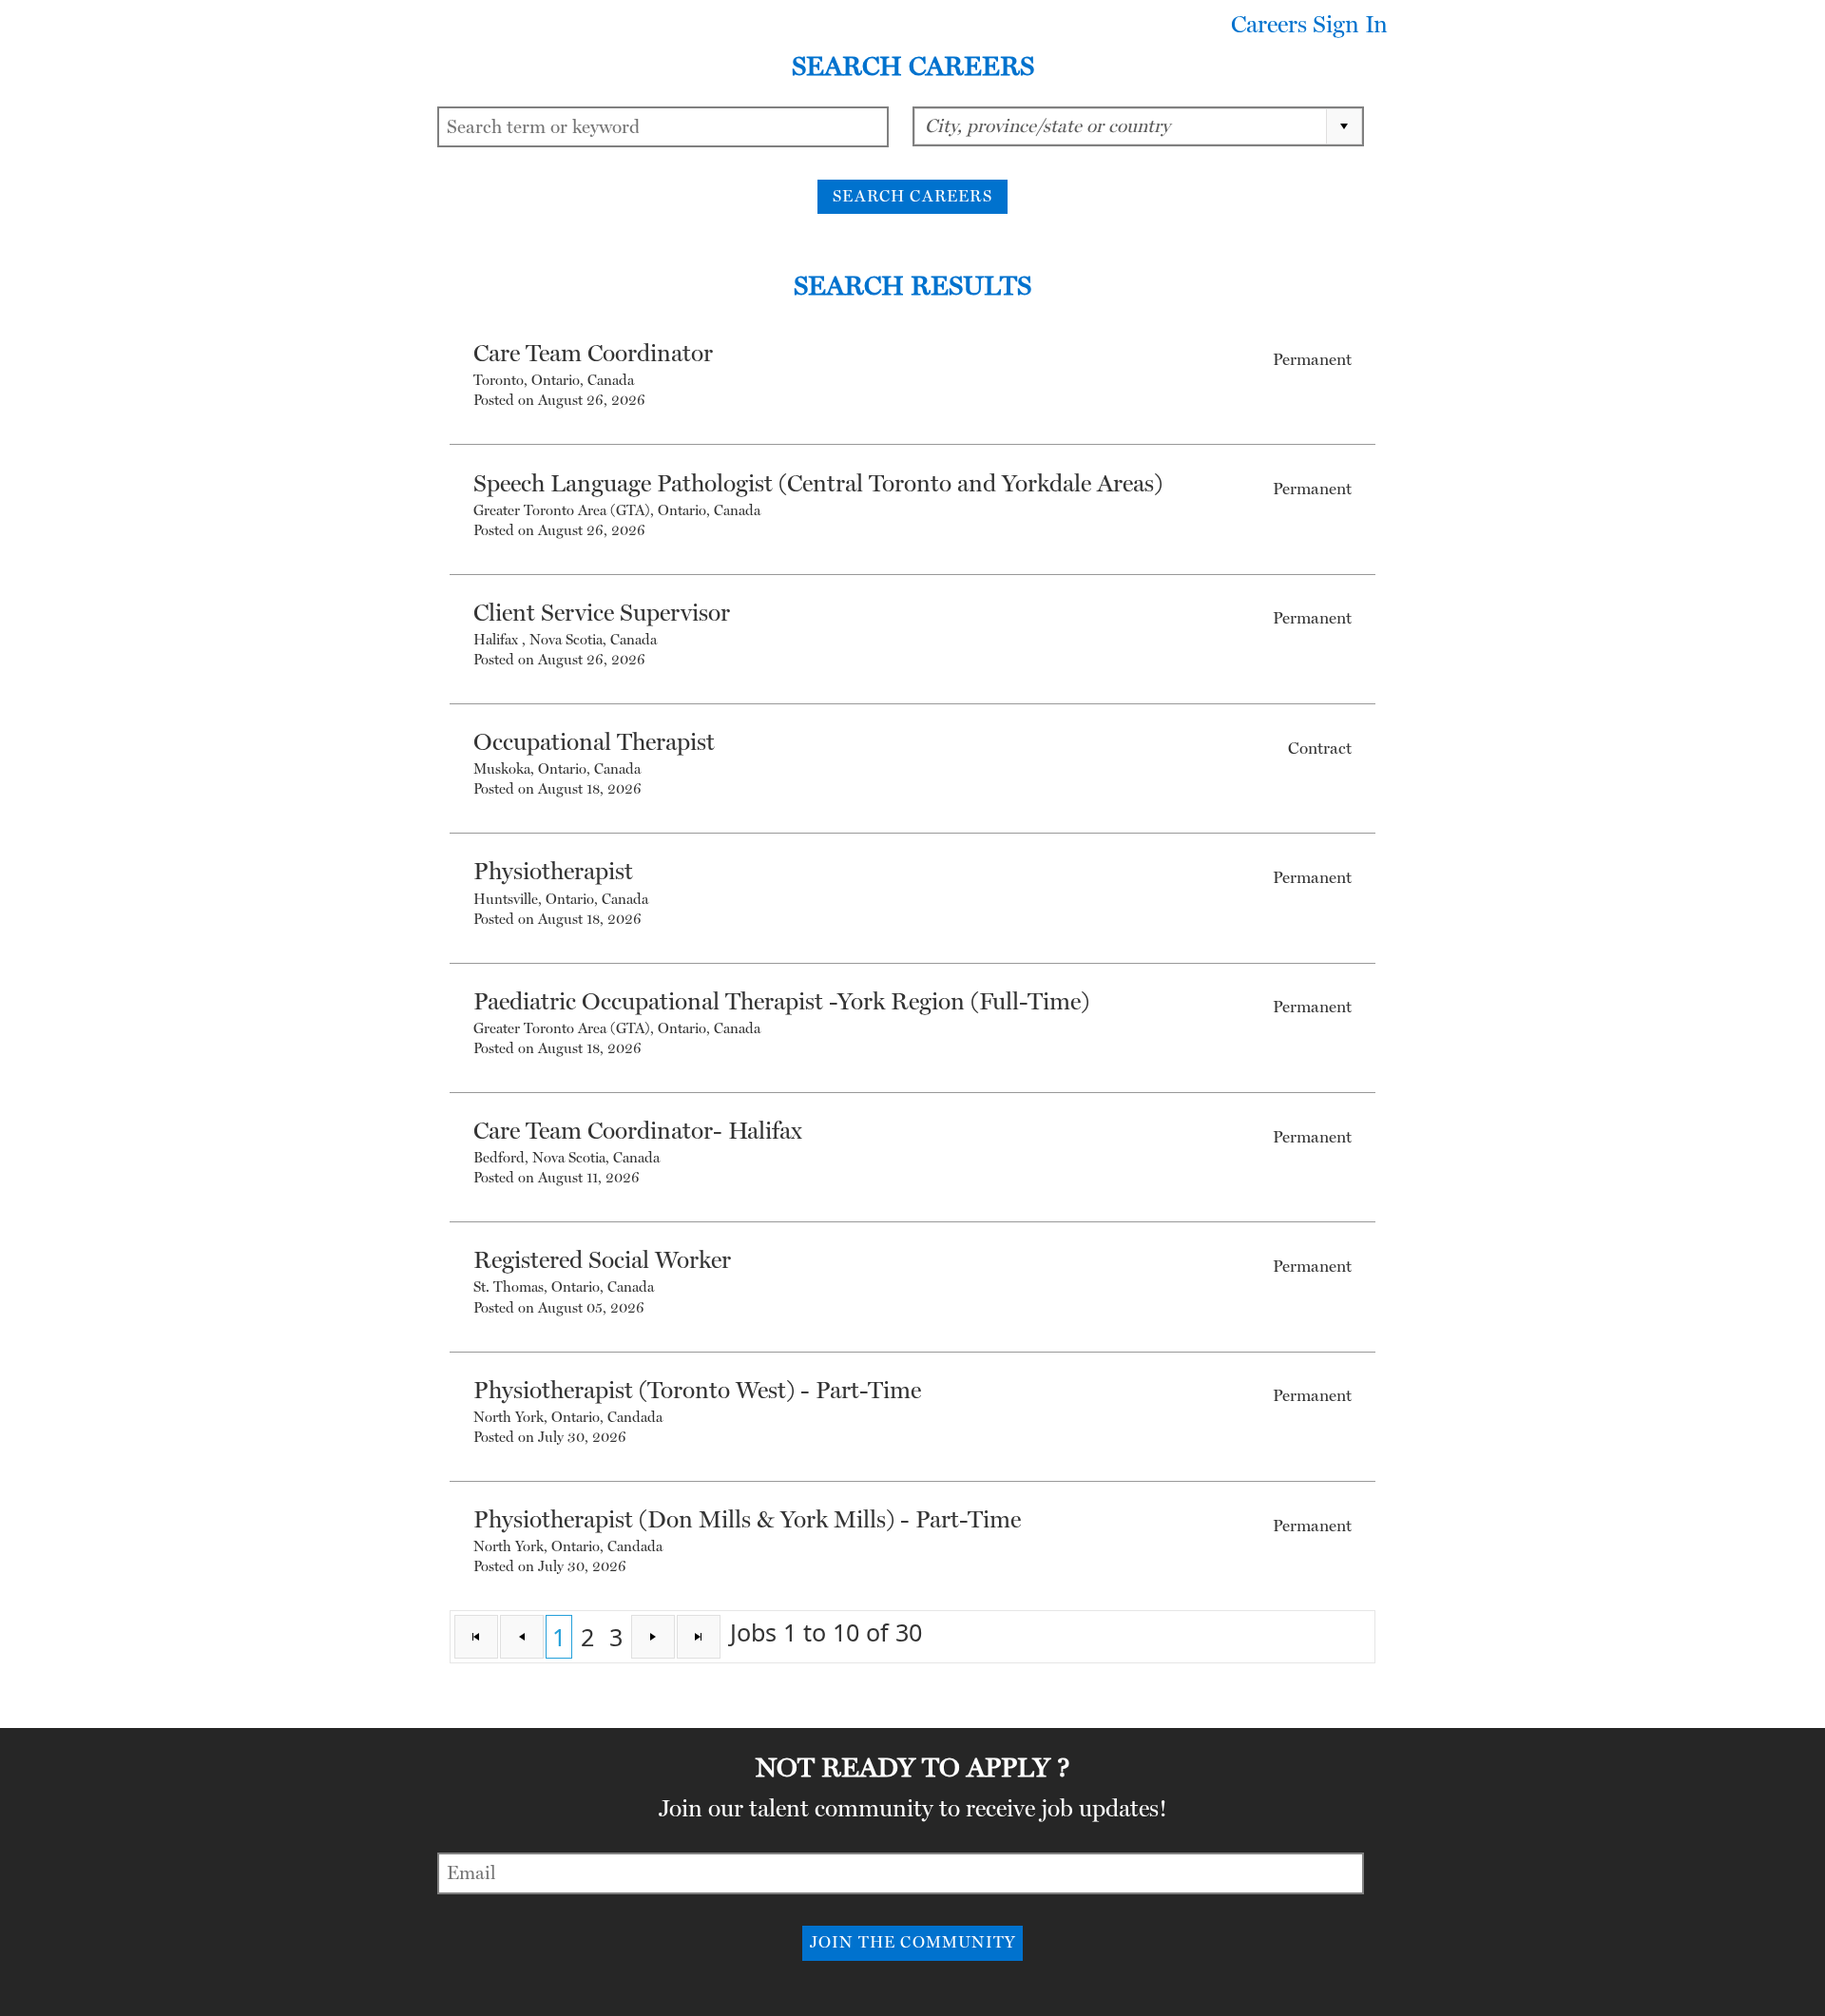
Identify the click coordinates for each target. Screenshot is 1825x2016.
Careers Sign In (1309, 25)
